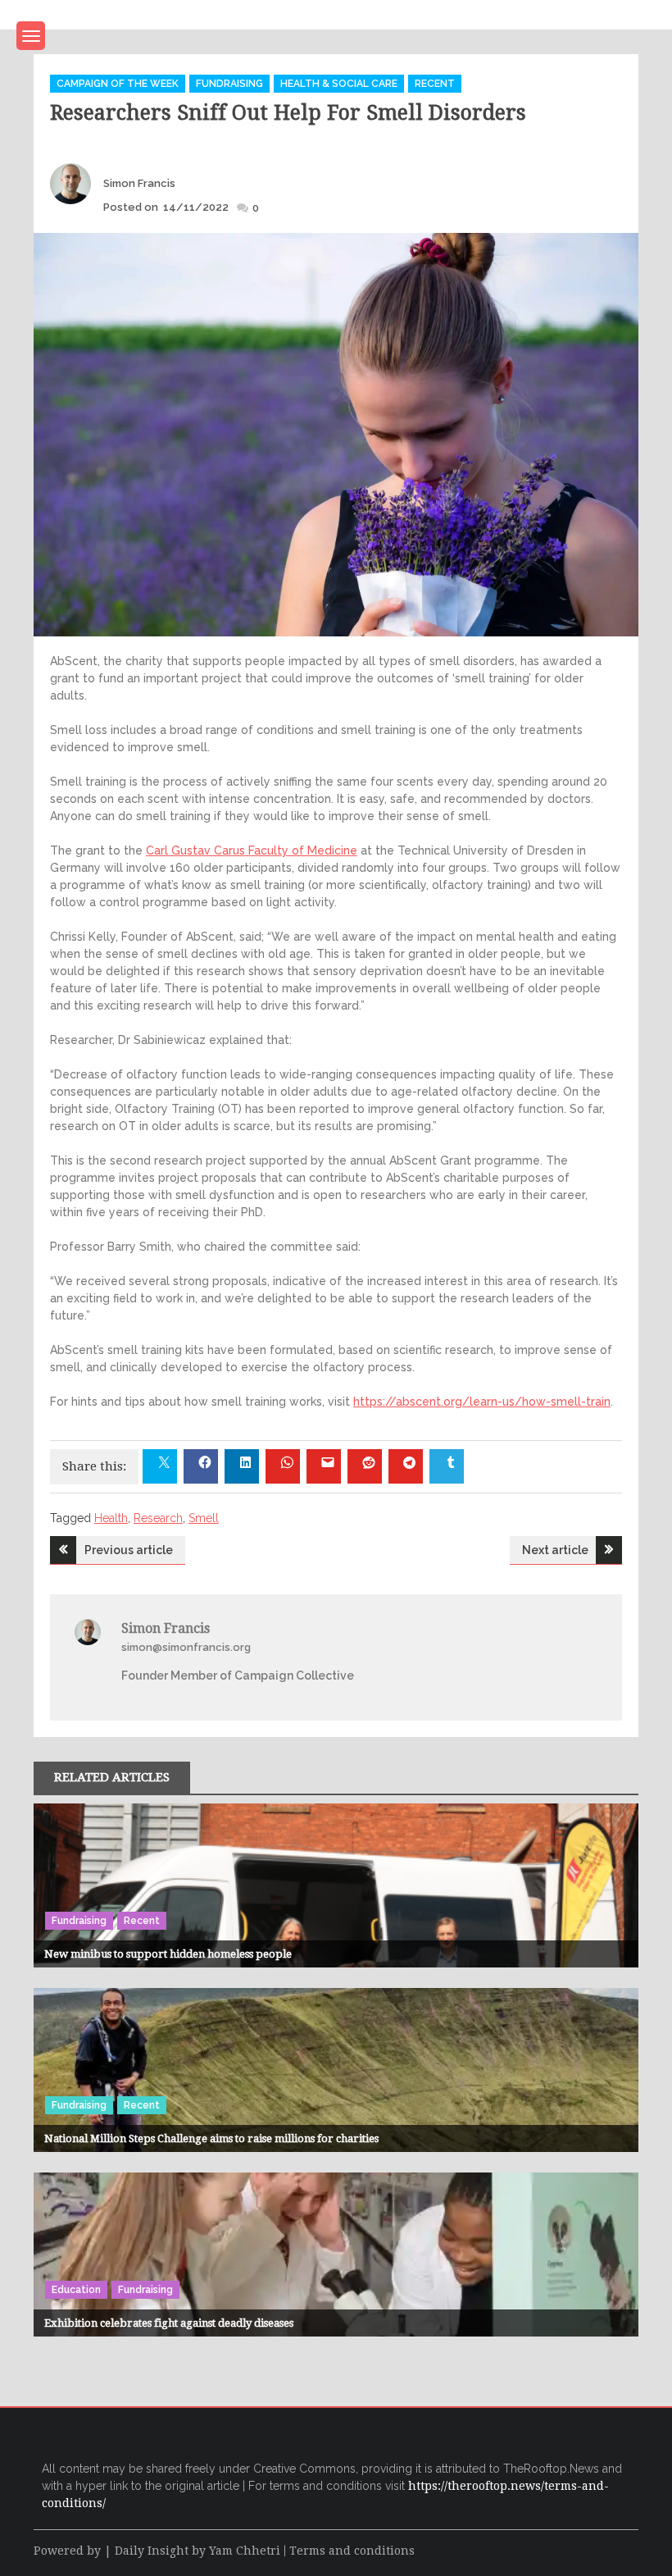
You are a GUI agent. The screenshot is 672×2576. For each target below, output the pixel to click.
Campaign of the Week (118, 84)
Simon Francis (139, 183)
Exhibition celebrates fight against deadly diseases (169, 2323)
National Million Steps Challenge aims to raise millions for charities (211, 2138)
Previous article (129, 1550)
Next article (555, 1550)
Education (76, 2290)
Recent (435, 84)
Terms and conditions (352, 2551)
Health (111, 1518)
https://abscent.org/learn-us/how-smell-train (482, 1402)
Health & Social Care (339, 84)
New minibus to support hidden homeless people (168, 1954)
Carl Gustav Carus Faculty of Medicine (252, 850)
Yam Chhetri (245, 2551)
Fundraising (229, 84)
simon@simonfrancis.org (186, 1647)
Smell (204, 1518)
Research (158, 1518)
